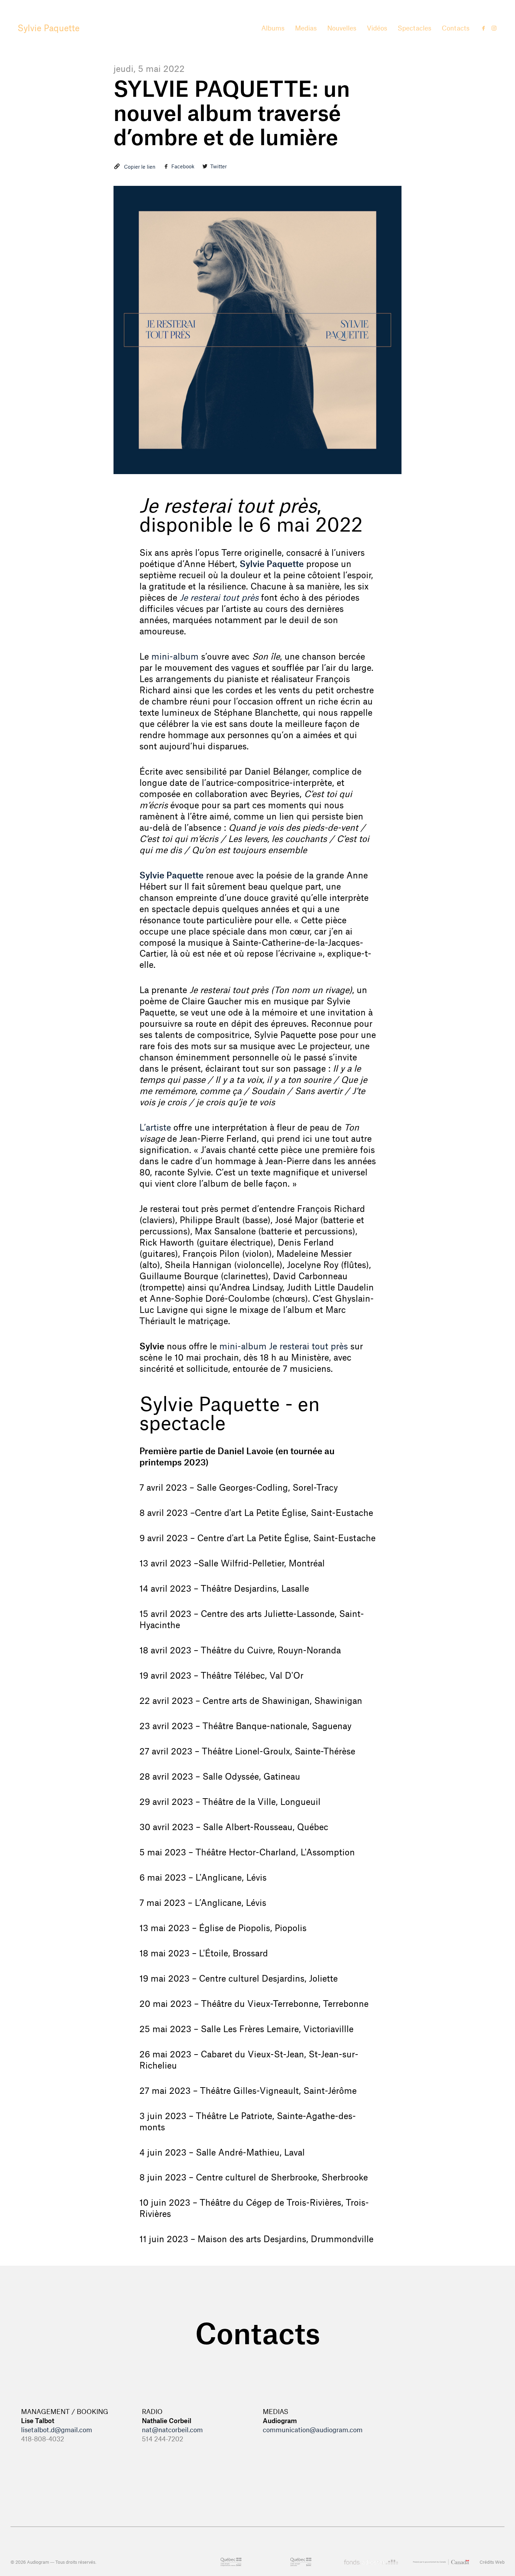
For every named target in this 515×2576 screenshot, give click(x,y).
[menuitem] (273, 28)
